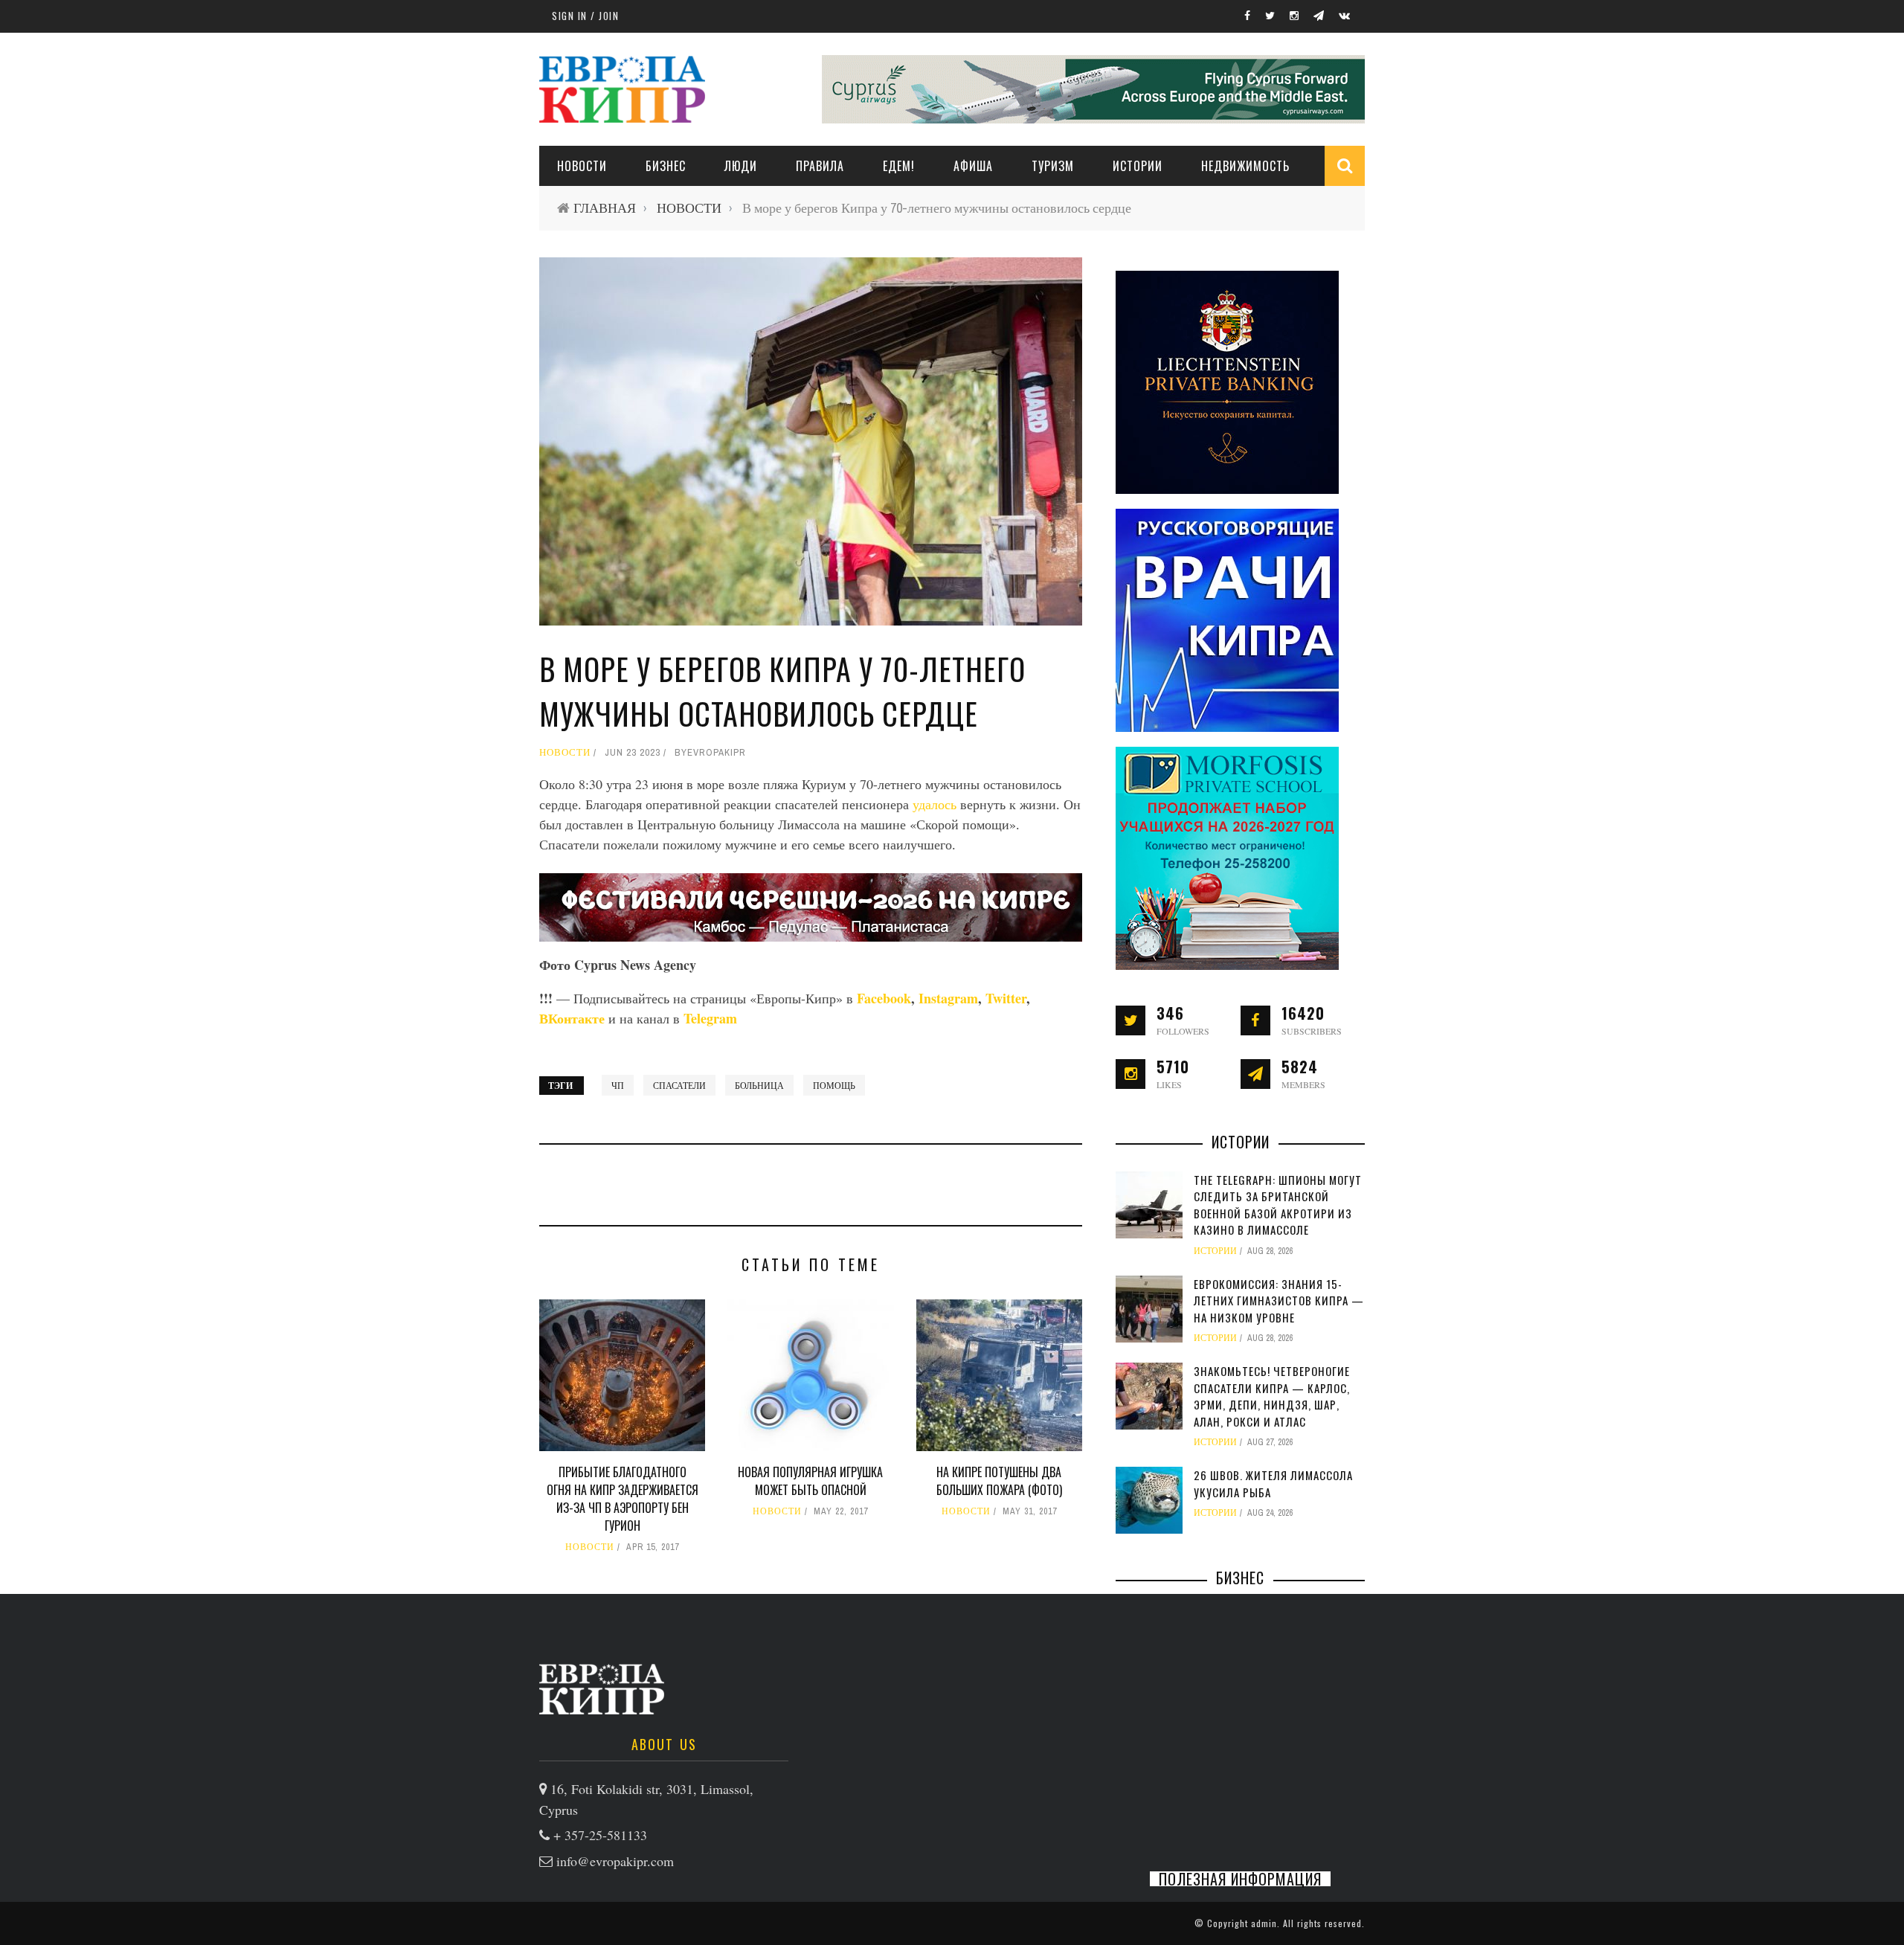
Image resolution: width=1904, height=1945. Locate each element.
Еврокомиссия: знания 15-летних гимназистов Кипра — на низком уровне (1279, 1301)
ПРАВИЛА (820, 166)
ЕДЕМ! (899, 166)
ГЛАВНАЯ (605, 208)
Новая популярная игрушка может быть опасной (810, 1481)
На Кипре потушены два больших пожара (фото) (999, 1481)
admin (1264, 1923)
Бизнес (666, 166)
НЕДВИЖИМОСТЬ (1245, 166)
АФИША (973, 166)
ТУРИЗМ (1053, 166)
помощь (834, 1085)
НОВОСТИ (582, 166)
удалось (935, 804)
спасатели (679, 1085)
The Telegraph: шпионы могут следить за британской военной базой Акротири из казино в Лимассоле (1278, 1205)
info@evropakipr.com (615, 1861)
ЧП (618, 1085)
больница (759, 1085)
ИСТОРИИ (1138, 166)
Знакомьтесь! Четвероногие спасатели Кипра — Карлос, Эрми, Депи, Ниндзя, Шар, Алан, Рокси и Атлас (1272, 1396)
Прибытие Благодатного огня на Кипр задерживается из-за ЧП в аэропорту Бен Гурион (623, 1499)
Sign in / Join (585, 16)
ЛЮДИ (741, 166)
